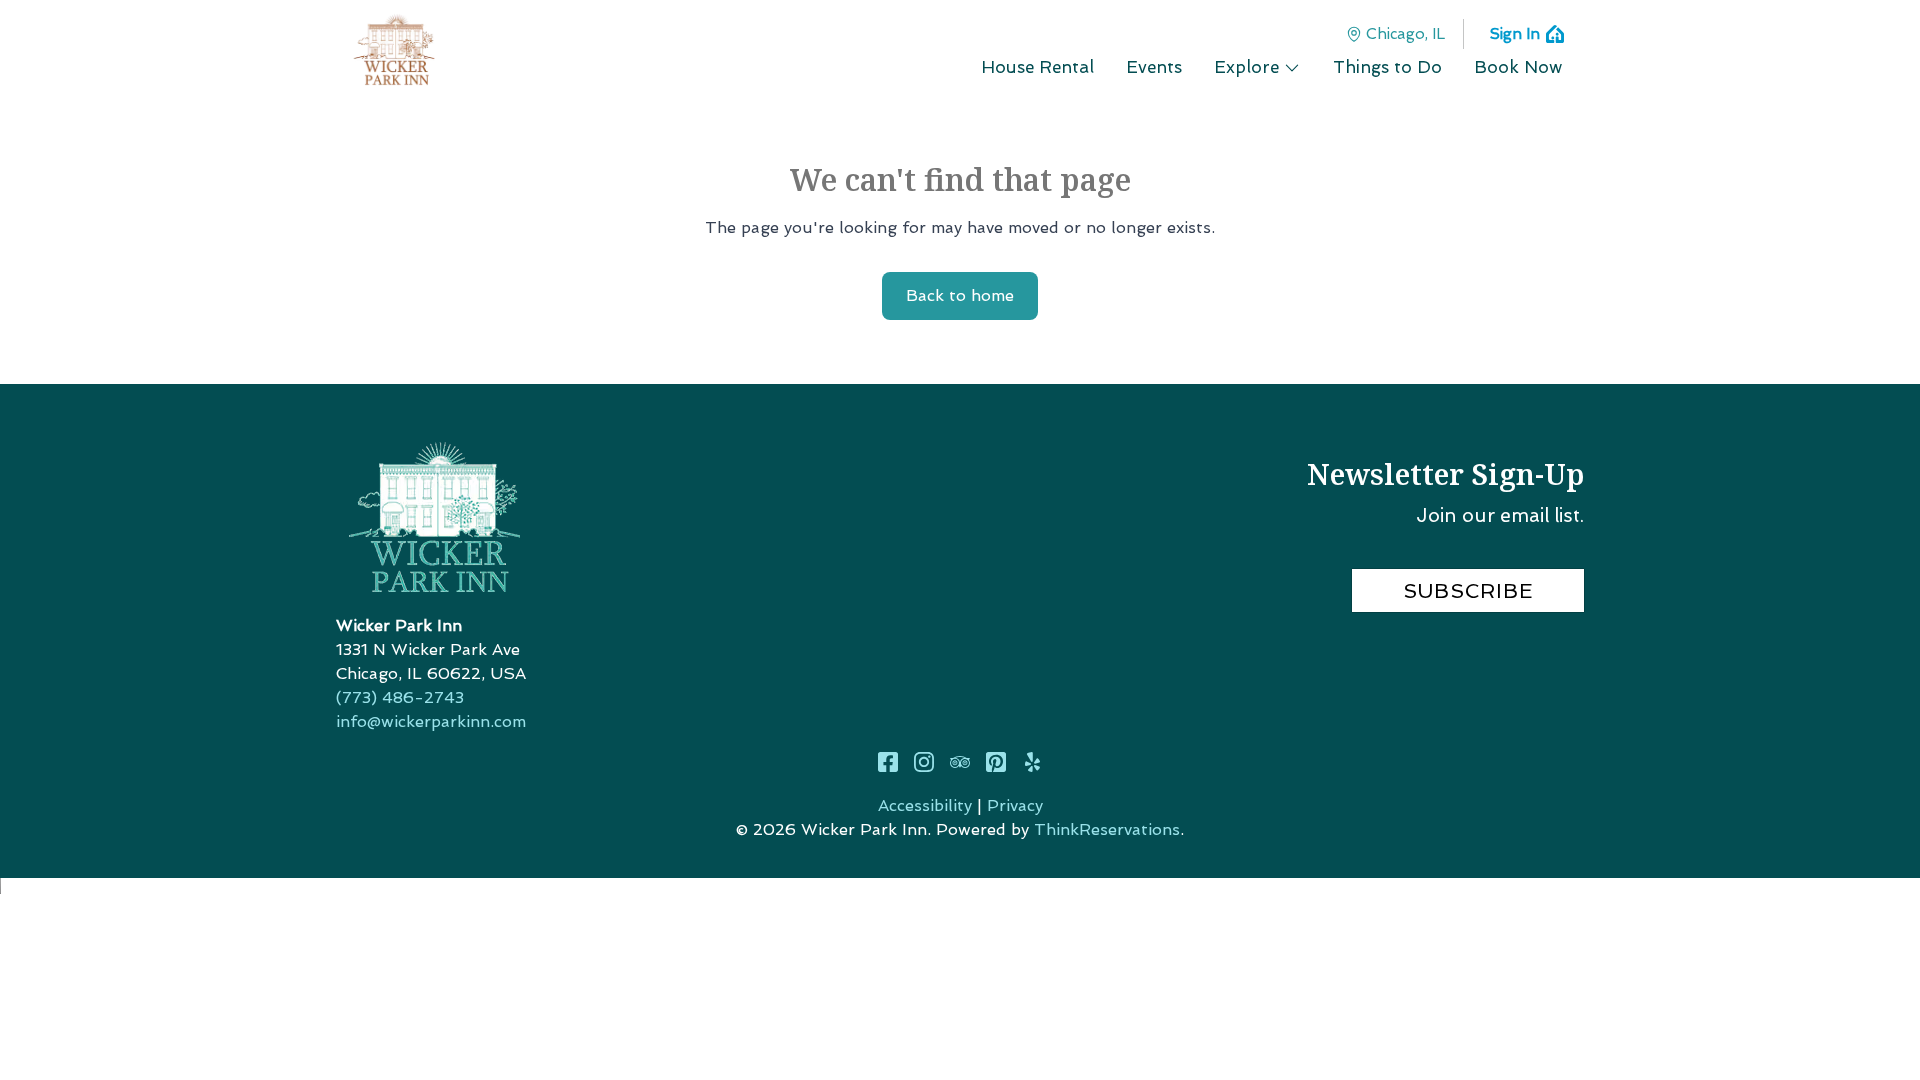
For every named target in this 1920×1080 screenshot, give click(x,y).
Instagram (924, 762)
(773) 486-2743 (400, 697)
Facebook (888, 762)
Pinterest (996, 762)
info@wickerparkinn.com (431, 721)
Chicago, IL (1405, 34)
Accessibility (925, 805)
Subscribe (1468, 591)
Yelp (1032, 762)
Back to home (960, 295)
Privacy (1015, 805)
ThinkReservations (1107, 829)
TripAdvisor (960, 762)
